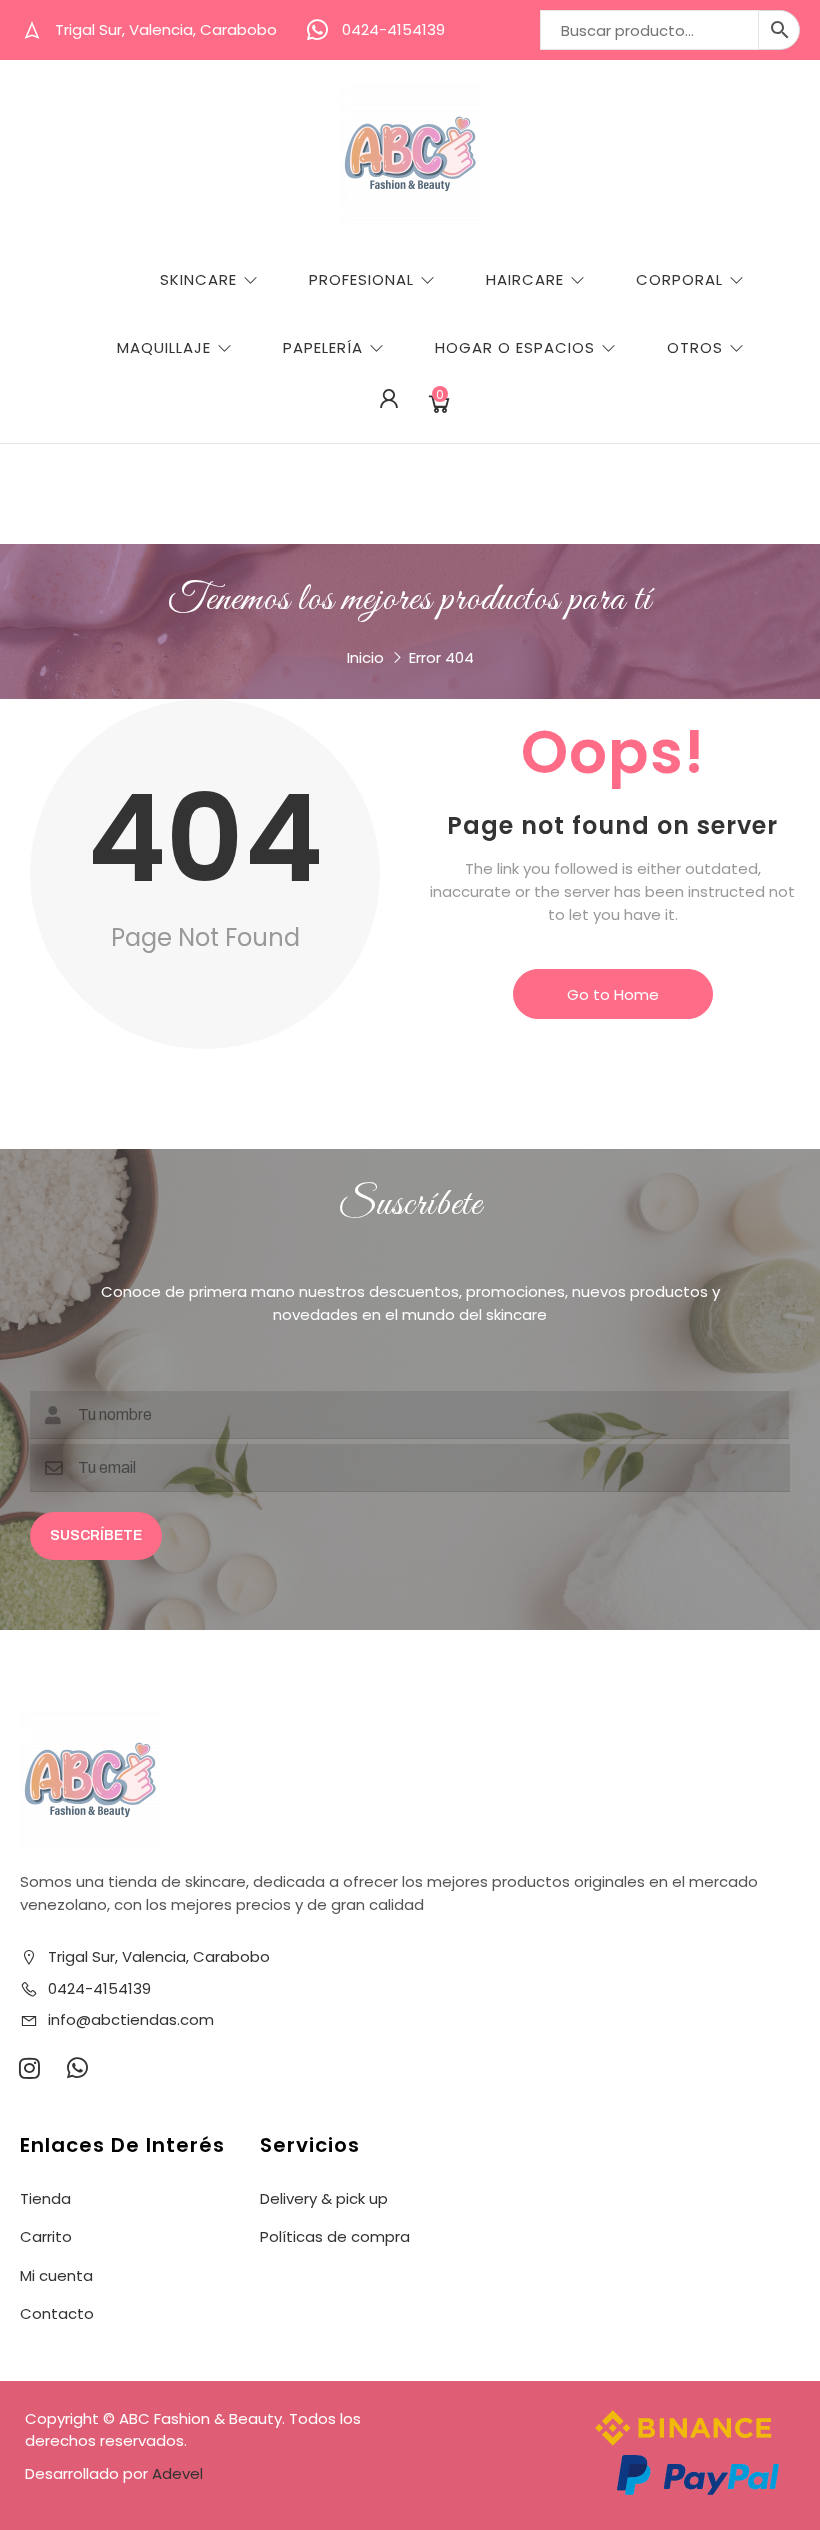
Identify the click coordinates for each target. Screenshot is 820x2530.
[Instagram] (29, 2068)
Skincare (198, 279)
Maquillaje (164, 347)
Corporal (679, 279)
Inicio (365, 657)
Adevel (177, 2473)
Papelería (323, 347)
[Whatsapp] (77, 2068)
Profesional (361, 279)
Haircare (525, 279)
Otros (695, 347)
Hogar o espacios (515, 347)
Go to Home (613, 994)
